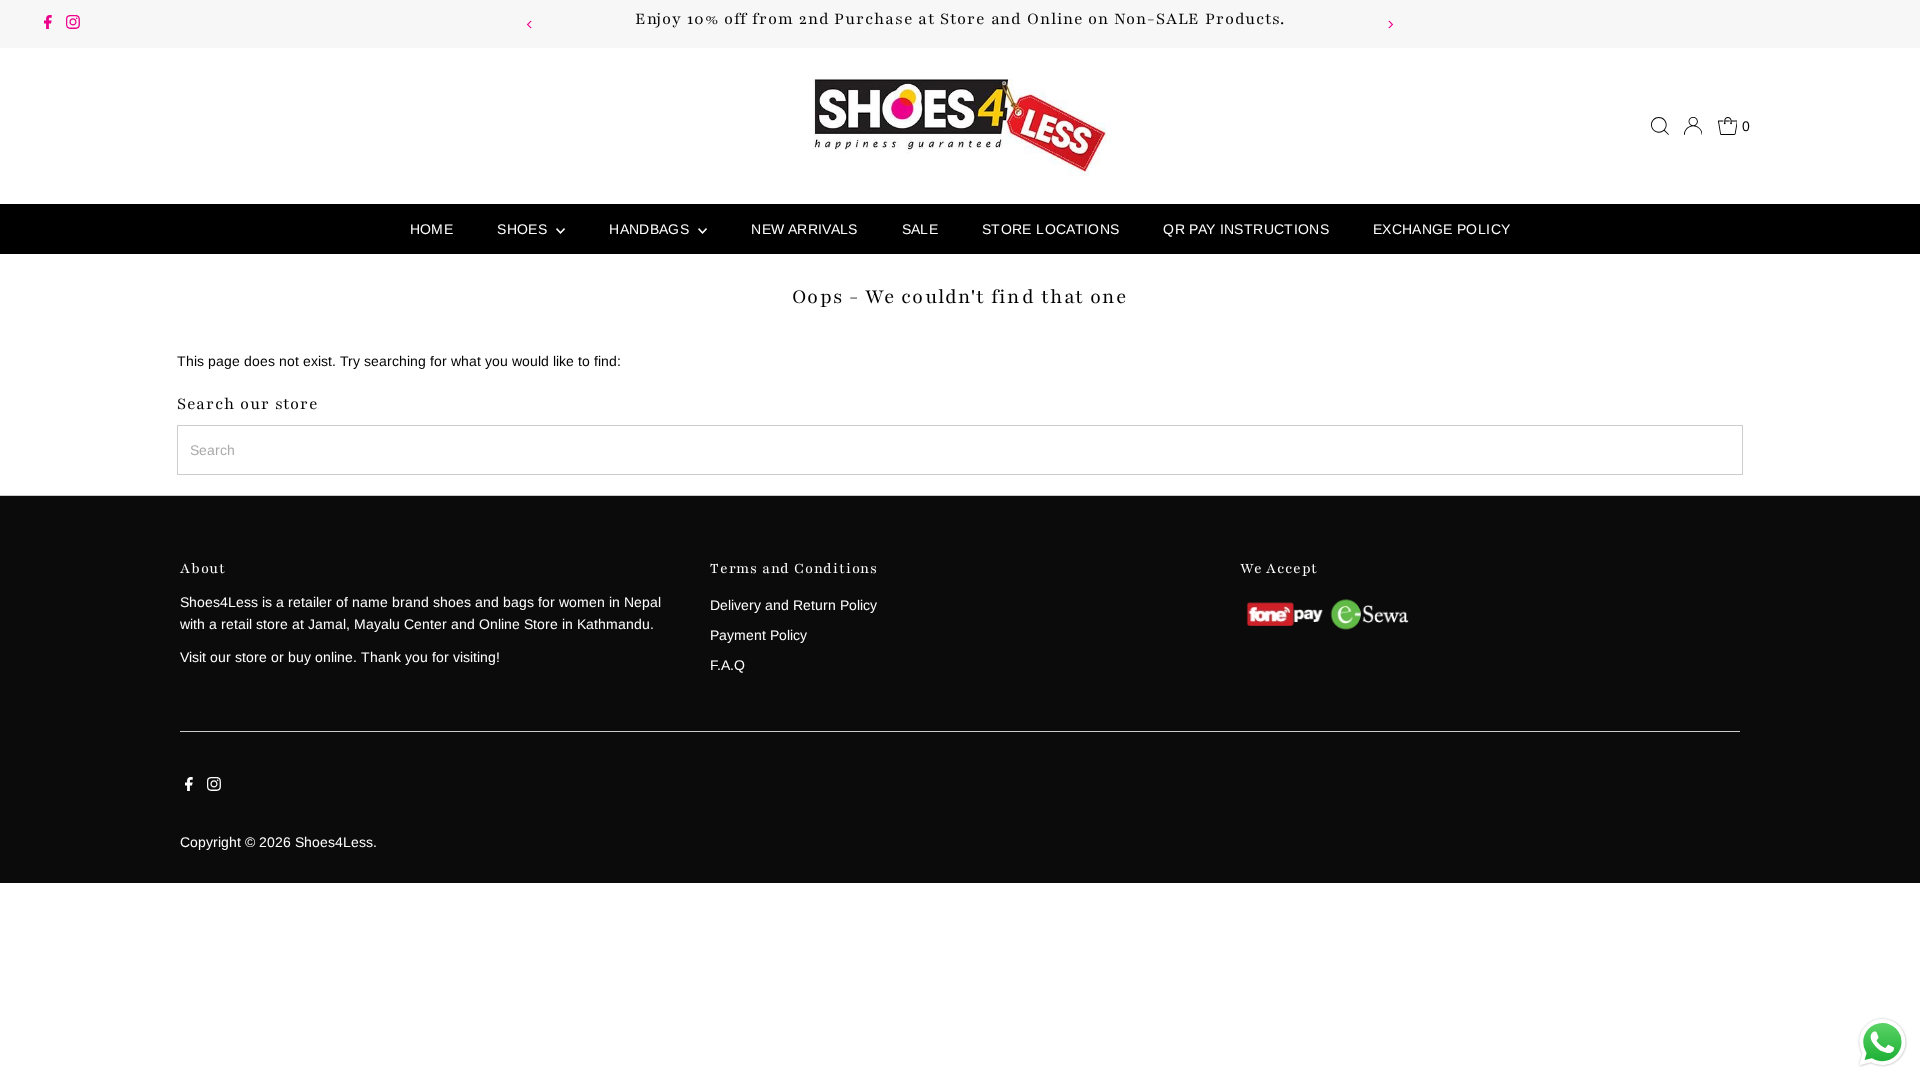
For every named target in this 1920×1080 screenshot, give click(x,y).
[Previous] (529, 24)
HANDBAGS (651, 229)
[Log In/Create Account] (1693, 126)
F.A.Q (727, 665)
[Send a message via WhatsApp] (1882, 1042)
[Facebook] (48, 24)
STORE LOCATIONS (1050, 229)
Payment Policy (758, 635)
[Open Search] (1660, 126)
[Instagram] (73, 24)
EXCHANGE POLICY (1441, 229)
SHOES (524, 229)
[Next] (1390, 24)
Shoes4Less (334, 842)
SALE (920, 229)
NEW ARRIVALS (804, 229)
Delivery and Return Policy (793, 605)
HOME (431, 229)
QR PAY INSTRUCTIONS (1246, 229)
